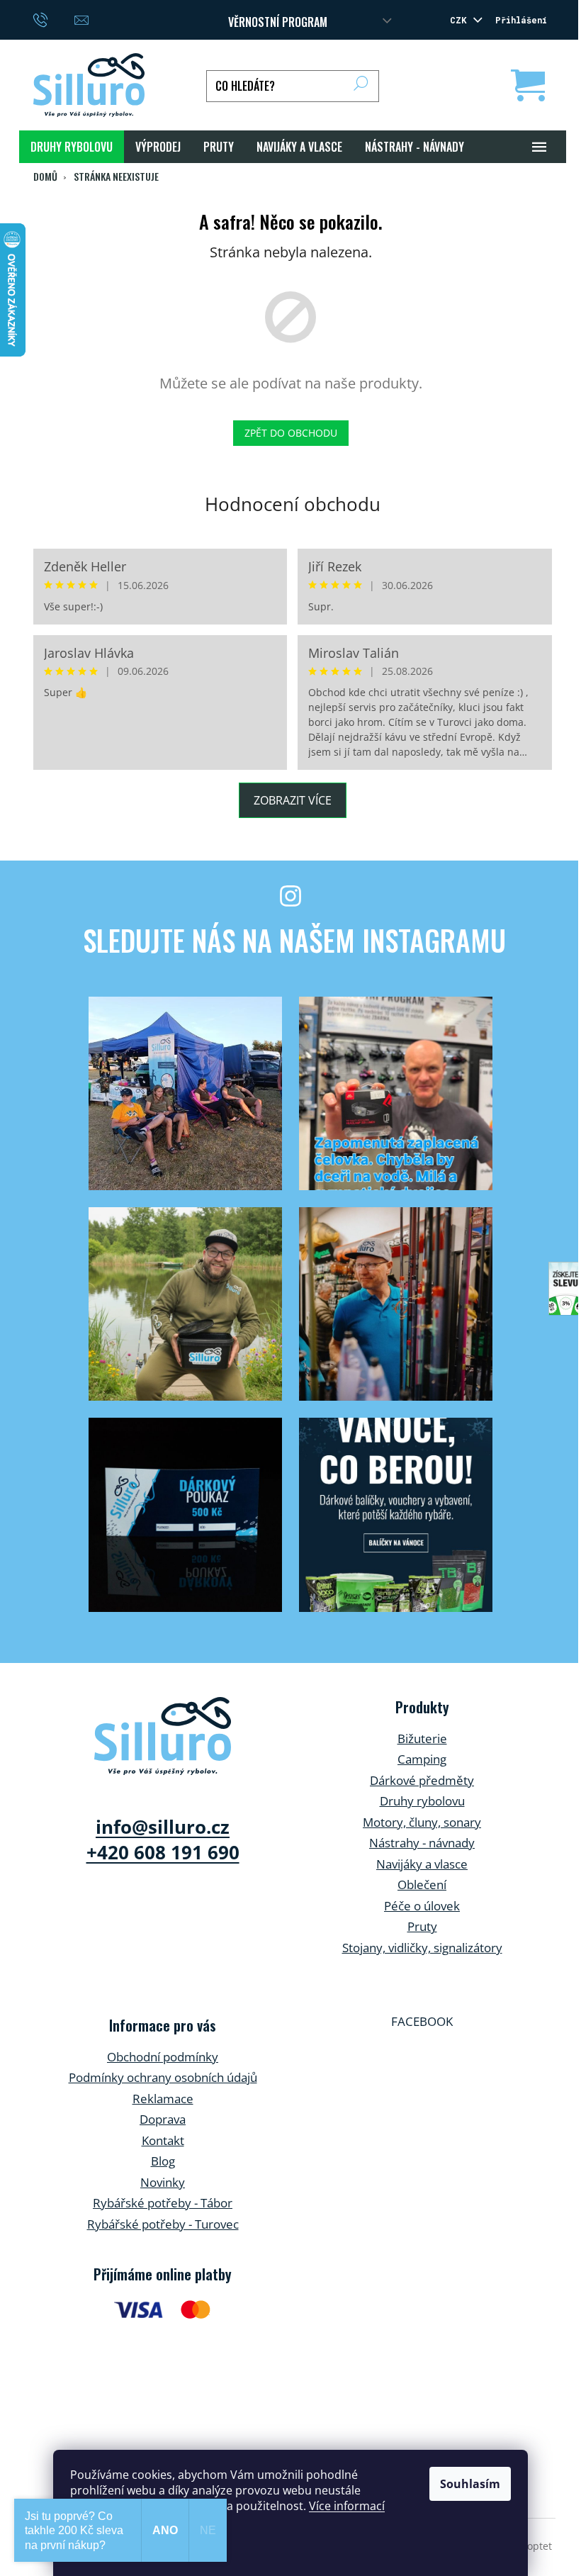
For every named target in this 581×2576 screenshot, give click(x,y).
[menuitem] (72, 147)
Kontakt (163, 2140)
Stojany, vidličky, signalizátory (422, 1948)
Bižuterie (422, 1738)
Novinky (163, 2182)
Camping (422, 1759)
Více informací (347, 2506)
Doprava (163, 2119)
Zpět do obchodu (291, 433)
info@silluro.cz (163, 1827)
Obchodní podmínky (163, 2057)
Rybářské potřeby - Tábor (163, 2203)
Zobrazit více (293, 800)
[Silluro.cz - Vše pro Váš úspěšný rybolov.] (163, 1736)
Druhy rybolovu (422, 1801)
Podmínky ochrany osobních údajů (163, 2077)
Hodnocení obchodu (293, 504)
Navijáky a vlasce (422, 1864)
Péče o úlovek (422, 1906)
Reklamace (163, 2099)
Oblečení (422, 1885)
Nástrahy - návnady (422, 1843)
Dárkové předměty (422, 1780)
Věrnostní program (278, 22)
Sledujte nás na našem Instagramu (294, 940)
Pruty (422, 1926)
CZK (461, 20)
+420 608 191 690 (163, 1852)
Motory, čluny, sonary (422, 1822)
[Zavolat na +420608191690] (54, 18)
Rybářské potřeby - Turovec (163, 2224)
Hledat (361, 86)
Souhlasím (470, 2484)
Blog (163, 2161)
